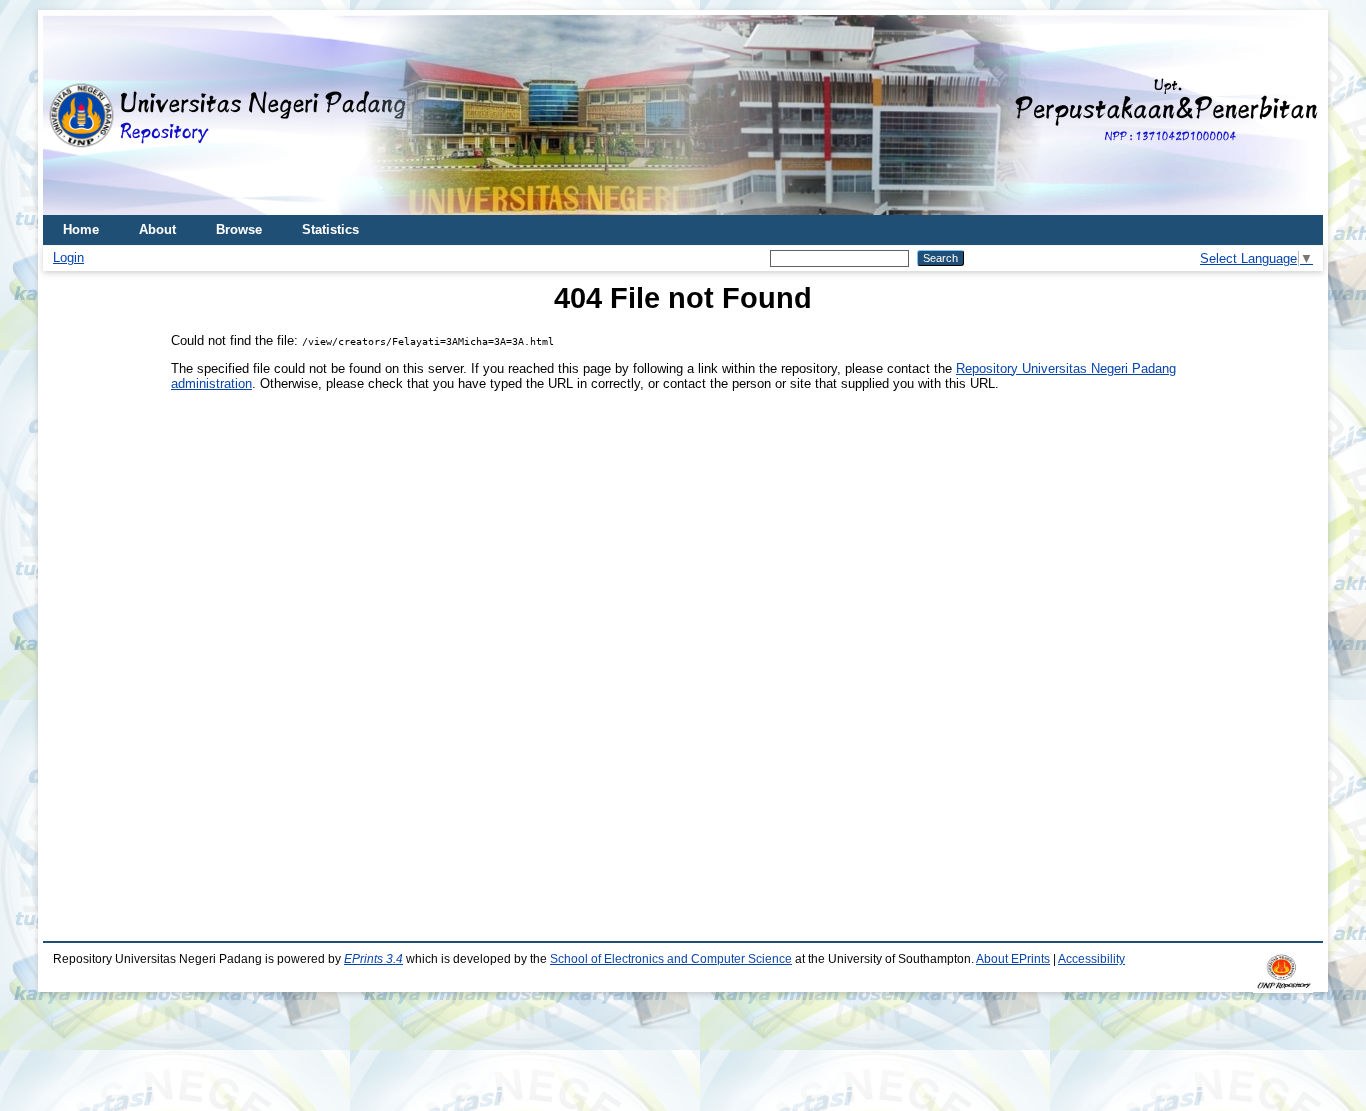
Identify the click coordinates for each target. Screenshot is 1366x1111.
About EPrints (1013, 959)
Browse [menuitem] (239, 229)
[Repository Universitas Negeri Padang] (73, 115)
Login (68, 257)
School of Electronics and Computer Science (671, 959)
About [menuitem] (157, 229)
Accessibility (1091, 959)
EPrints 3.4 (373, 959)
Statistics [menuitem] (330, 229)
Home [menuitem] (81, 229)
